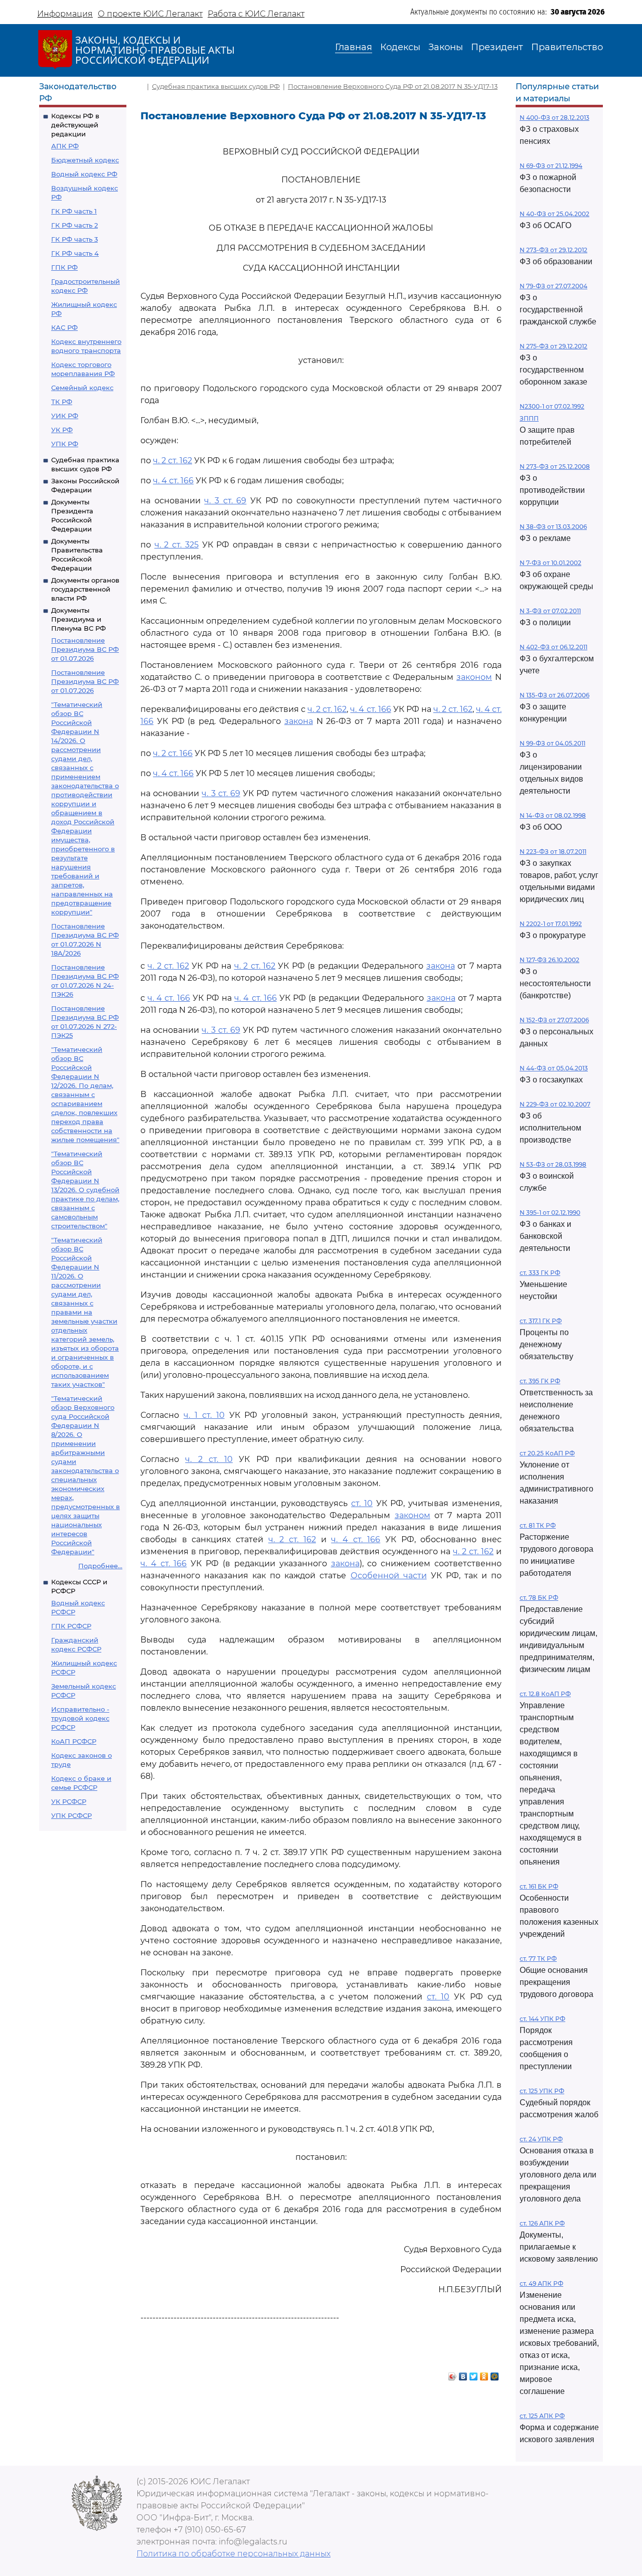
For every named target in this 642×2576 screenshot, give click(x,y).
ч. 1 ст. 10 (204, 1415)
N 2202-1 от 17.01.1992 (551, 924)
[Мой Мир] (495, 2374)
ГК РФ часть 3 (74, 239)
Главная (354, 47)
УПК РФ (65, 444)
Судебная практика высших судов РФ (216, 86)
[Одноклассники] (484, 2374)
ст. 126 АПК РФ (542, 2223)
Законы (446, 47)
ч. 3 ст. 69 (225, 501)
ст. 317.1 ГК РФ (541, 1321)
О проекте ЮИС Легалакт (150, 14)
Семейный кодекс (82, 388)
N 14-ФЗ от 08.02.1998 (553, 815)
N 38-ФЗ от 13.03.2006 (553, 527)
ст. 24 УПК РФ (541, 2139)
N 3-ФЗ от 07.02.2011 (550, 611)
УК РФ (62, 430)
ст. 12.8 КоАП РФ (545, 1694)
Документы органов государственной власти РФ (85, 589)
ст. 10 (362, 1503)
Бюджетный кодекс (85, 160)
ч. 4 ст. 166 (173, 481)
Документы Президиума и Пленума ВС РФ (78, 619)
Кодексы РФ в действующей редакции (75, 125)
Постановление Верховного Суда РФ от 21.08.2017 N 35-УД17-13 (393, 86)
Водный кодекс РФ (84, 174)
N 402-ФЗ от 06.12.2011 (553, 647)
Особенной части (389, 1576)
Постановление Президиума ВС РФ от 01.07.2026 (85, 649)
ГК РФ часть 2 (74, 225)
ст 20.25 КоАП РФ (547, 1453)
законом (474, 677)
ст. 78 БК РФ (539, 1598)
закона (299, 721)
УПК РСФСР (71, 1815)
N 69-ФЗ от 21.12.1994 (551, 166)
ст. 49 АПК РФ (541, 2283)
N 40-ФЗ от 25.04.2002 (554, 214)
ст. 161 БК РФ (539, 1886)
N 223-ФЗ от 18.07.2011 (553, 852)
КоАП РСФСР (74, 1741)
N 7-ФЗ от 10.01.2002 (550, 563)
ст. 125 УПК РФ (542, 2091)
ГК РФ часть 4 (75, 253)
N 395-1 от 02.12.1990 (550, 1213)
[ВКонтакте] (463, 2374)
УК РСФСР (69, 1801)
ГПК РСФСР (71, 1626)
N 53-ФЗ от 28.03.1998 (553, 1164)
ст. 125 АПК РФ (542, 2416)
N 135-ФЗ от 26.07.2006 (554, 695)
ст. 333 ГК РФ (540, 1273)
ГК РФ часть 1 (74, 211)
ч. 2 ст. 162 (173, 461)
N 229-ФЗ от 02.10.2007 (555, 1104)
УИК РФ (65, 416)
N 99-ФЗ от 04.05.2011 (552, 743)
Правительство (567, 47)
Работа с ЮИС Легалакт (256, 14)
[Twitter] (474, 2374)
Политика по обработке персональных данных (233, 2554)
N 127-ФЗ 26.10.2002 (549, 960)
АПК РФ (65, 146)
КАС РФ (64, 327)
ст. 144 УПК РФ (542, 2019)
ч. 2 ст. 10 (209, 1459)
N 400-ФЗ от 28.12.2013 (554, 118)
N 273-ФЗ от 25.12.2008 (555, 467)
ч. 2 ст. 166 (173, 753)
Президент (497, 47)
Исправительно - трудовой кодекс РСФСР (80, 1718)
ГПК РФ (64, 267)
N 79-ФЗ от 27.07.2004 (553, 286)
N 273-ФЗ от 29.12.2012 (553, 250)
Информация (65, 14)
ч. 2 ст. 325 (177, 545)
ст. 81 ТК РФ (538, 1525)
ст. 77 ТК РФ (538, 1959)
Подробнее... (100, 1566)
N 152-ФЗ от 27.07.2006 (554, 1020)
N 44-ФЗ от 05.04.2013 (554, 1068)
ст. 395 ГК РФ (540, 1381)
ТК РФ (62, 402)
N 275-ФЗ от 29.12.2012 (553, 346)
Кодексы (400, 47)
